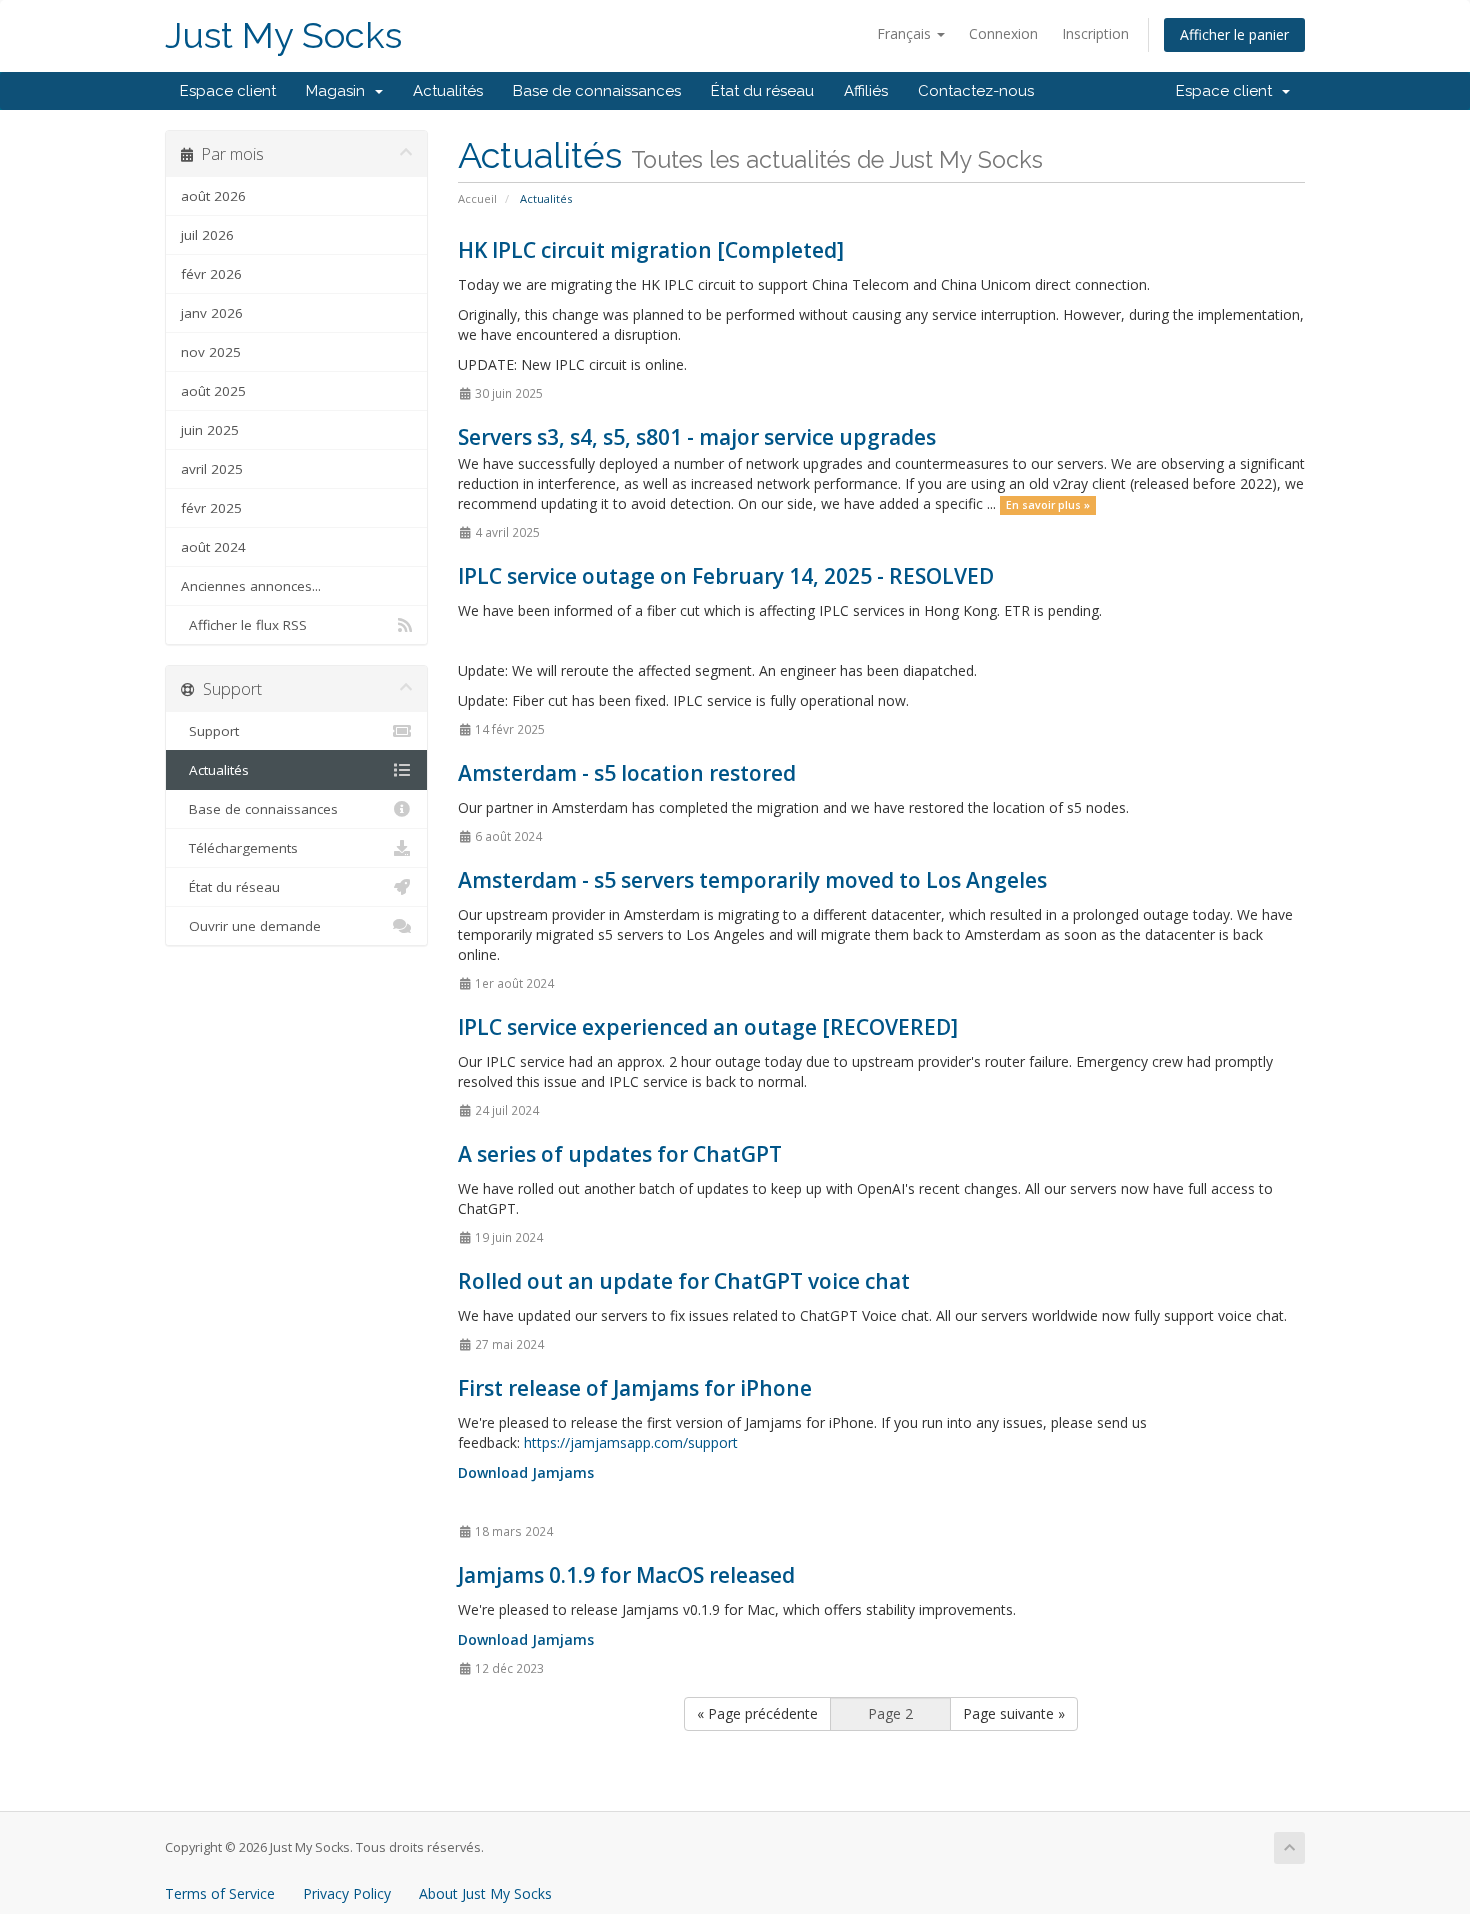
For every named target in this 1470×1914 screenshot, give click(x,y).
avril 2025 (212, 469)
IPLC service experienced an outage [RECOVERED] (708, 1027)
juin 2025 (210, 430)
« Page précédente (757, 1713)
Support (210, 731)
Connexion (1003, 33)
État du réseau (762, 91)
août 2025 (213, 391)
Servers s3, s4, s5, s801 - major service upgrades (697, 437)
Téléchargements (239, 848)
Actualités (448, 91)
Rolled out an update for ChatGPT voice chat (684, 1281)
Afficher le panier (1234, 34)
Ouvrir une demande (251, 926)
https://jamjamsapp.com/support (631, 1442)
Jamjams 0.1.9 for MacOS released (626, 1575)
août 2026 (213, 196)
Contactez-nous (976, 91)
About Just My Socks (485, 1893)
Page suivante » (1014, 1713)
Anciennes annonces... (251, 586)
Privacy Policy (347, 1893)
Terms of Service (220, 1893)
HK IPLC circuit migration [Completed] (651, 250)
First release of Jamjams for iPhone (635, 1388)
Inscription (1095, 33)
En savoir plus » (1048, 505)
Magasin (339, 91)
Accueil (477, 198)
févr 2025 (211, 508)
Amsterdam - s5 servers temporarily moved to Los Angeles (752, 880)
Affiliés (866, 91)
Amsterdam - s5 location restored (627, 773)
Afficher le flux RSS (244, 625)
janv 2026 (212, 313)
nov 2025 (211, 352)
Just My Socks (283, 35)
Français (906, 33)
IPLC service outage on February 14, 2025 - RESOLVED (726, 576)
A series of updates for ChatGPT (620, 1154)
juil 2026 (207, 235)
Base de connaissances (597, 91)
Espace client (228, 91)
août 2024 (213, 547)
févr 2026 (211, 274)
